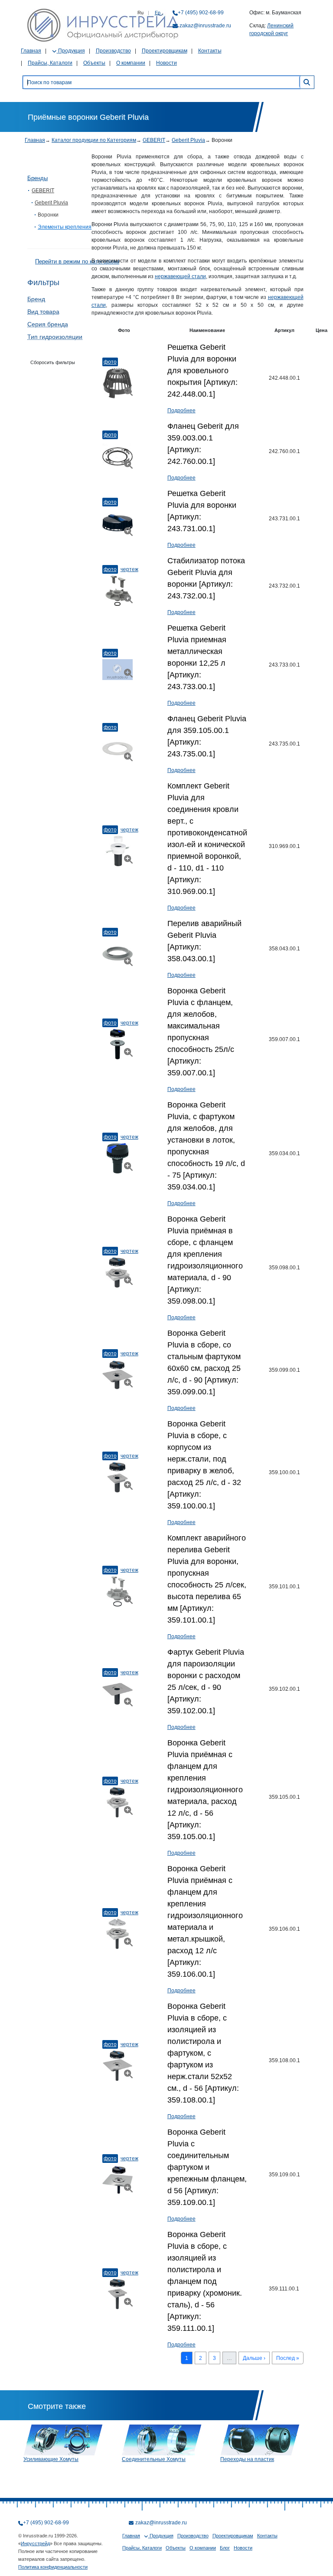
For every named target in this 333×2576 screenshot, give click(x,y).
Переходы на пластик (247, 2459)
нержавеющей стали (180, 276)
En (158, 13)
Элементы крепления (65, 227)
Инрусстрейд (35, 2543)
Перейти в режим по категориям (77, 261)
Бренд (36, 299)
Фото (110, 362)
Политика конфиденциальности (53, 2567)
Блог (225, 2548)
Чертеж (129, 569)
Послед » (288, 2358)
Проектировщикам (165, 51)
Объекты (94, 63)
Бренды (38, 178)
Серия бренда (48, 324)
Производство (113, 51)
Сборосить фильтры (53, 362)
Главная (31, 51)
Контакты (210, 51)
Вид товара (43, 312)
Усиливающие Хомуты (51, 2459)
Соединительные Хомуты (154, 2459)
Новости (166, 63)
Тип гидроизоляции (55, 337)
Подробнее (181, 411)
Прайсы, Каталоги (50, 63)
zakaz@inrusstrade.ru (205, 26)
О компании (131, 63)
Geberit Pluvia (188, 140)
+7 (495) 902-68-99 (201, 13)
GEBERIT (154, 140)
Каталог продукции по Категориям (94, 140)
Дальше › (254, 2358)
